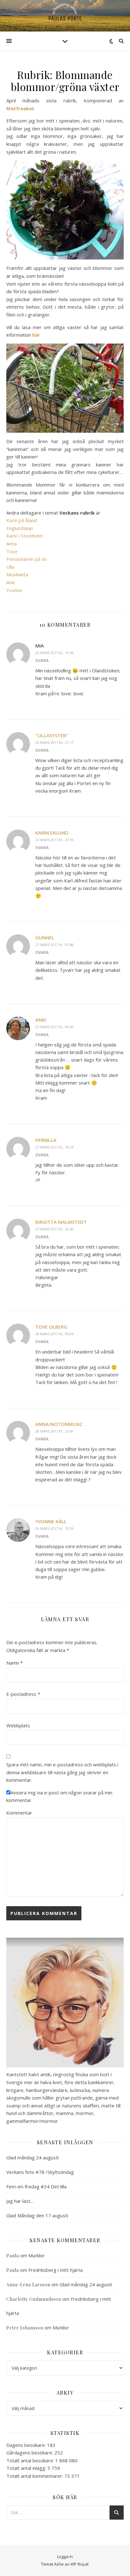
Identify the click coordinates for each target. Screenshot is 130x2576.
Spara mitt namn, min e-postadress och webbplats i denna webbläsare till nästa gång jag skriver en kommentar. (62, 1772)
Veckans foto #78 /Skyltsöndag (40, 2172)
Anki (11, 582)
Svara (42, 660)
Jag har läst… (20, 2201)
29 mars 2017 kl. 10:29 (54, 1528)
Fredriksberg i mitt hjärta (56, 2270)
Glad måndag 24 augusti (32, 2157)
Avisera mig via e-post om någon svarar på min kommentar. (59, 1796)
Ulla (10, 567)
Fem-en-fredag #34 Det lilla (36, 2186)
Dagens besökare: (27, 2445)
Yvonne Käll (51, 1521)
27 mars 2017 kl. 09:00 (54, 1027)
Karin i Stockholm (25, 536)
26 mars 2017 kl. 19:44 (54, 653)
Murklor (37, 2255)
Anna (12, 544)
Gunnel (45, 938)
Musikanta (17, 574)
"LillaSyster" (52, 735)
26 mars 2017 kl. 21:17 (54, 742)
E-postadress (23, 1694)
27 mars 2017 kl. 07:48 (54, 945)
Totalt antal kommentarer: (35, 2476)
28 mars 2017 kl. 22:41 (54, 1431)
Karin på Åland (22, 520)
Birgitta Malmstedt (61, 1222)
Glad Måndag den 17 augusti (37, 2215)
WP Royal (79, 2564)
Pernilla (46, 1140)
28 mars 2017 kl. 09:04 (54, 1334)
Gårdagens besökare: (30, 2453)
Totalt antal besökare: (31, 2460)
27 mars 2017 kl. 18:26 (54, 1147)
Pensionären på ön (27, 559)
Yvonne (14, 590)
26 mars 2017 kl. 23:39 (54, 840)
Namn (15, 1663)
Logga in (65, 2556)
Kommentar (19, 1813)
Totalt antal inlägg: (27, 2468)
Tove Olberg (51, 1327)
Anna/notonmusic (59, 1424)
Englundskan (20, 528)
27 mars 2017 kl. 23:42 (54, 1229)
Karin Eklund (52, 833)
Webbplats (18, 1725)
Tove (12, 551)
